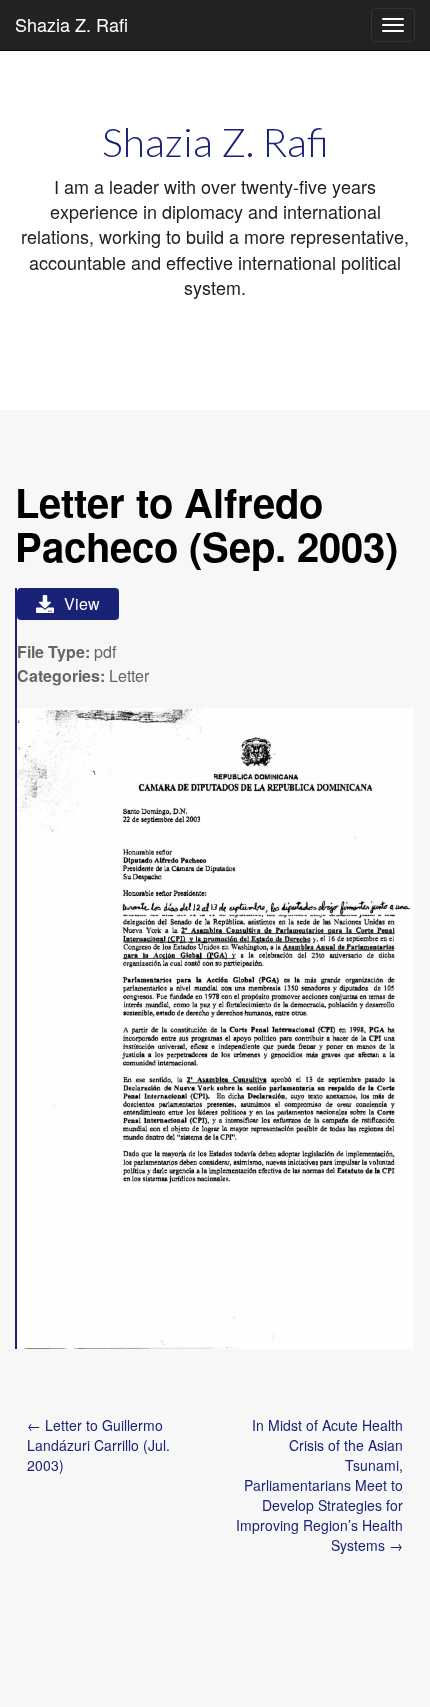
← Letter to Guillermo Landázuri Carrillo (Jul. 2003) (98, 1445)
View (82, 603)
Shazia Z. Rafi (71, 24)
